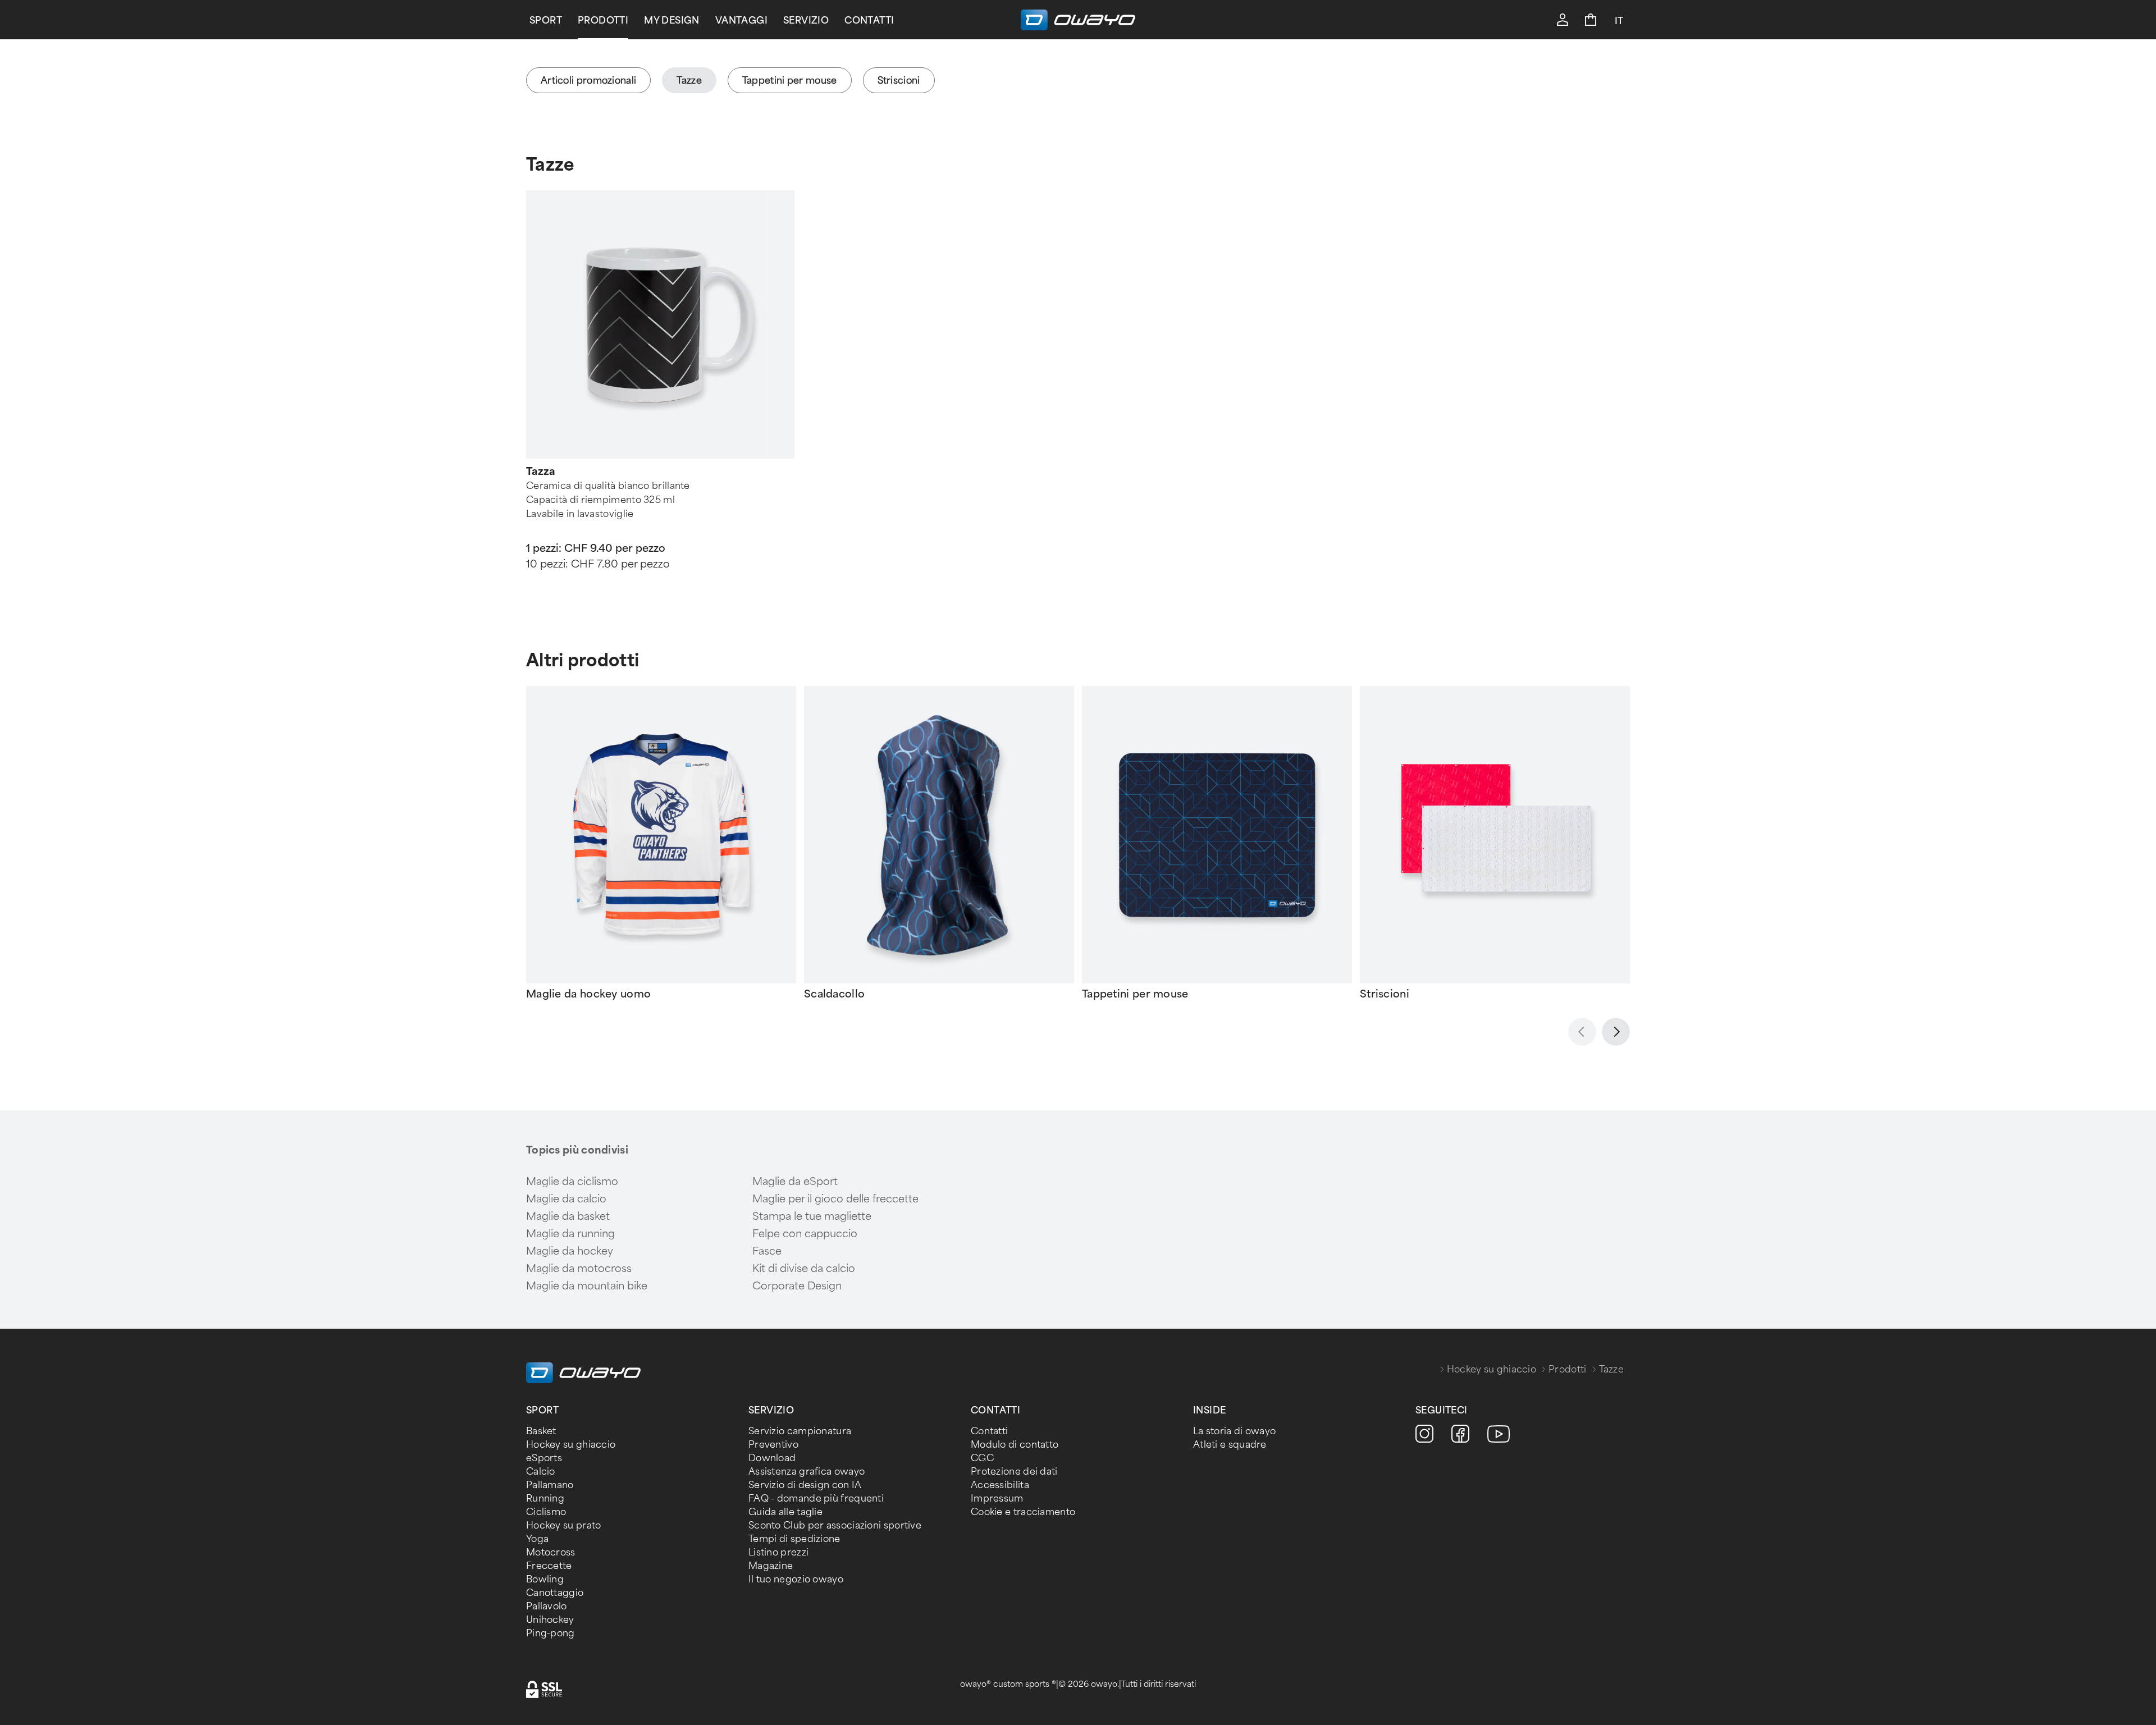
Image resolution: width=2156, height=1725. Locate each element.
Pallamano (550, 1485)
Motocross (551, 1552)
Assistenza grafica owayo (807, 1472)
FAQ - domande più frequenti (816, 1498)
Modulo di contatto (1015, 1445)
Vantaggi (741, 20)
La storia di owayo (1234, 1431)
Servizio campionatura (800, 1431)
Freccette (549, 1566)
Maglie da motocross (579, 1269)
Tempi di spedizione (794, 1539)
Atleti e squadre (1230, 1445)
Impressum (997, 1498)
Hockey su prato (564, 1525)
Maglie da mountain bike (587, 1286)
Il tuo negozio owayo (796, 1579)
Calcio (541, 1472)
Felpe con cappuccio (805, 1234)
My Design (672, 20)
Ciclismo (546, 1512)
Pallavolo (547, 1606)
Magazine (771, 1566)
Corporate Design (797, 1286)
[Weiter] (1616, 1032)
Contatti (869, 20)
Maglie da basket (568, 1216)
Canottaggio (555, 1593)
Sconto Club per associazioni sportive (835, 1525)
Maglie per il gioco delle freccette (835, 1199)
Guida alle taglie (785, 1512)
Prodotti (603, 20)
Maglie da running (570, 1234)
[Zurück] (1582, 1032)
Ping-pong (551, 1633)
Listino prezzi (778, 1552)
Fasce (767, 1251)
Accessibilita (1000, 1485)
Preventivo (773, 1445)
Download (772, 1458)
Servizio (806, 20)
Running (545, 1498)
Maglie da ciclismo (572, 1182)
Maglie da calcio (566, 1199)
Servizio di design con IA (805, 1485)
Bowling (545, 1579)
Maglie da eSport (795, 1182)
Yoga (537, 1539)
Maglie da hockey (570, 1251)
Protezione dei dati (1014, 1472)
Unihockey (550, 1620)
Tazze (551, 165)
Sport (546, 20)
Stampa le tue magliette (812, 1216)
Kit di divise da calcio (804, 1269)
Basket (541, 1431)
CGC (982, 1458)
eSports (544, 1458)
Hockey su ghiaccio (1492, 1369)
